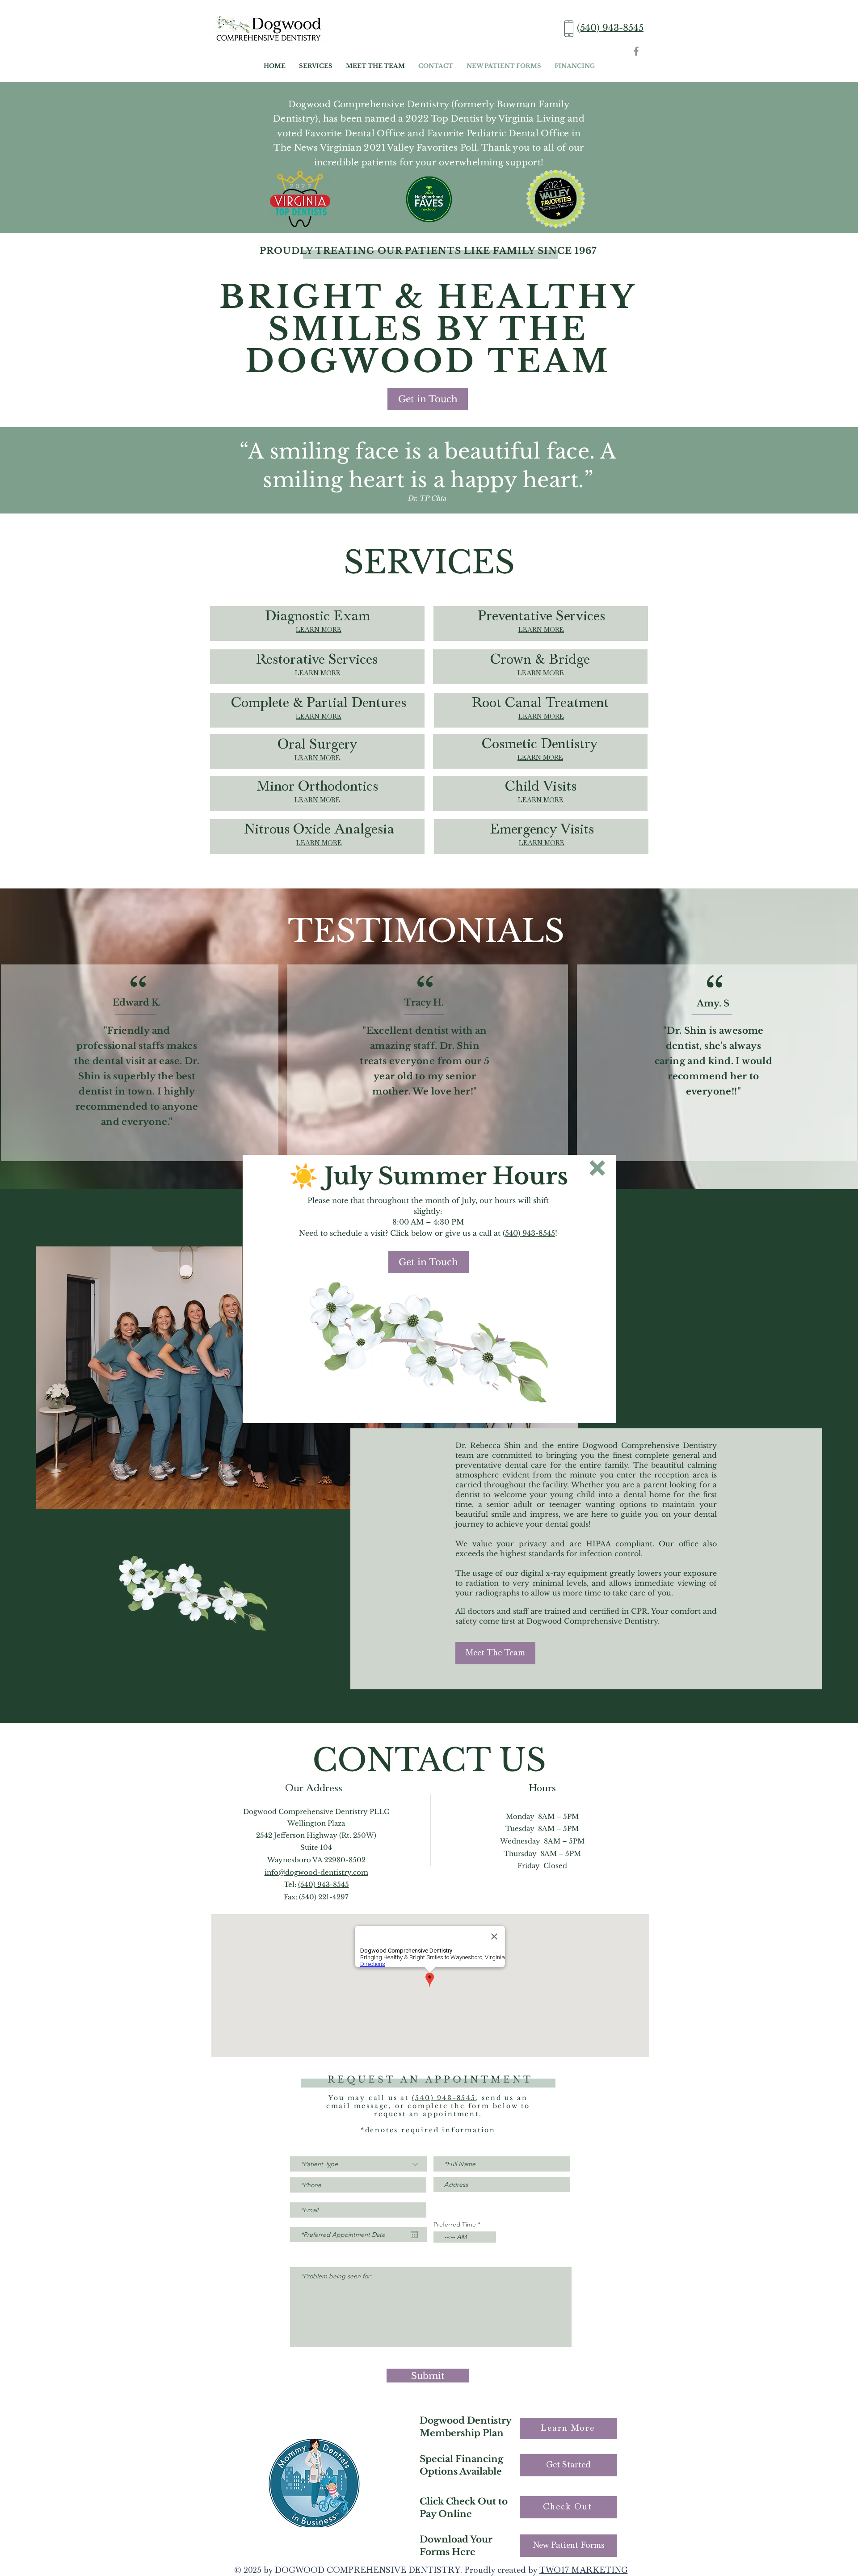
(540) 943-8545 (529, 1233)
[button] (597, 1168)
